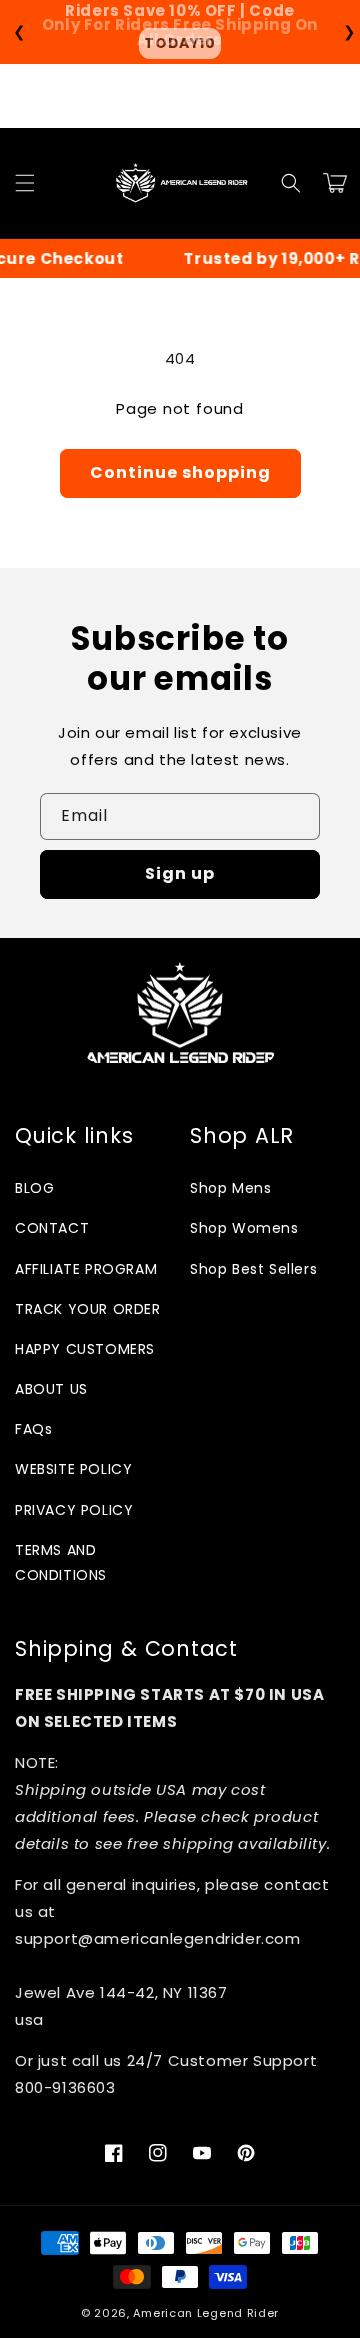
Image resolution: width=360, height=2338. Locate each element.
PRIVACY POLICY (74, 1510)
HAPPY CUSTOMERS (85, 1349)
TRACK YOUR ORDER (88, 1309)
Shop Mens (230, 1188)
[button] (25, 183)
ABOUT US (51, 1389)
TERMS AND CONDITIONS (61, 1562)
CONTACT (52, 1228)
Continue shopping (180, 472)
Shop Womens (244, 1228)
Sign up (180, 873)
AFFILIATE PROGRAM (86, 1269)
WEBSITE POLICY (73, 1469)
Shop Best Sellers (253, 1269)
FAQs (33, 1429)
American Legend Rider (206, 2313)
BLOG (34, 1188)
